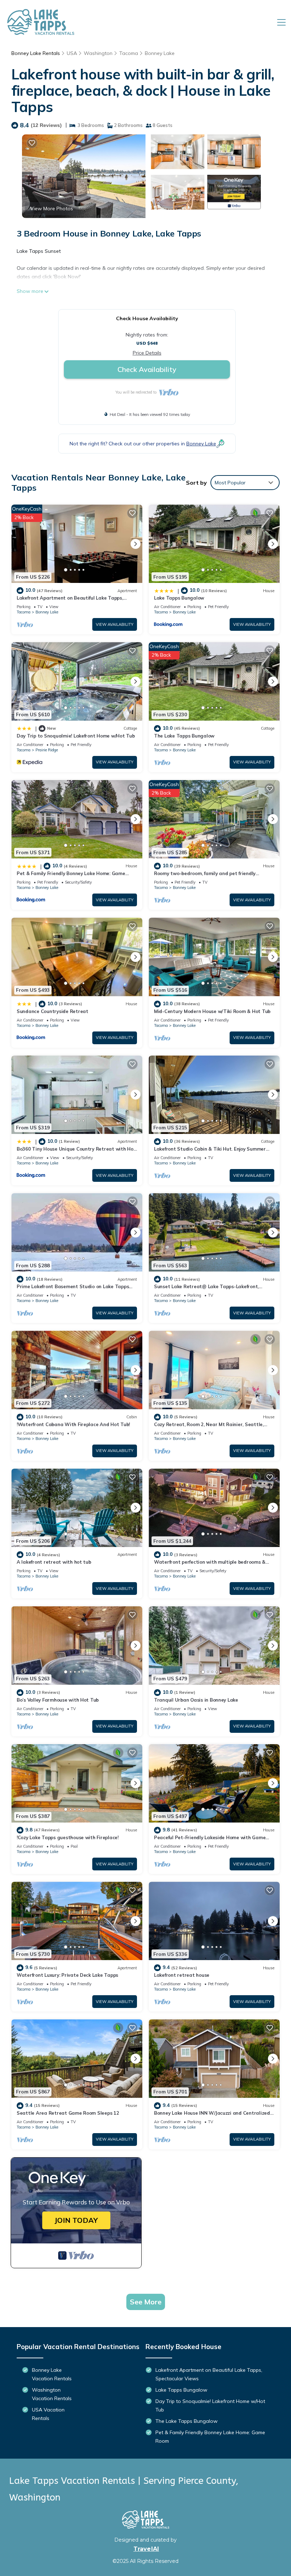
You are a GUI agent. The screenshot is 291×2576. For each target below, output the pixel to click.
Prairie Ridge (47, 750)
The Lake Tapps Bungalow (184, 736)
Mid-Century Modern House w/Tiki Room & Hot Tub (212, 1011)
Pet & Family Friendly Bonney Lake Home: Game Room (210, 2437)
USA (72, 53)
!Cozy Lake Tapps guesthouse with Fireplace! (68, 1837)
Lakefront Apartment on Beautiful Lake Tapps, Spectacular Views (209, 2374)
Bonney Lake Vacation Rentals (52, 2374)
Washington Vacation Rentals (52, 2394)
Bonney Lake (160, 53)
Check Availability (147, 369)
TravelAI (146, 2549)
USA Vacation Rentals (48, 2414)
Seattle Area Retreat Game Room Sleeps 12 (68, 2113)
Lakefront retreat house (182, 1975)
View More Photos (52, 208)
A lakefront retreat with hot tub (54, 1562)
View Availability (115, 624)
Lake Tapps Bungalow (179, 598)
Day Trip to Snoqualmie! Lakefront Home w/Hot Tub (76, 736)
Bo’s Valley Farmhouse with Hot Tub (58, 1700)
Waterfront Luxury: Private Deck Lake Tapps (67, 1975)
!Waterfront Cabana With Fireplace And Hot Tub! (73, 1424)
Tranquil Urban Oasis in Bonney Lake (196, 1700)
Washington (98, 53)
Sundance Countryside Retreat (53, 1011)
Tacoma (129, 53)
